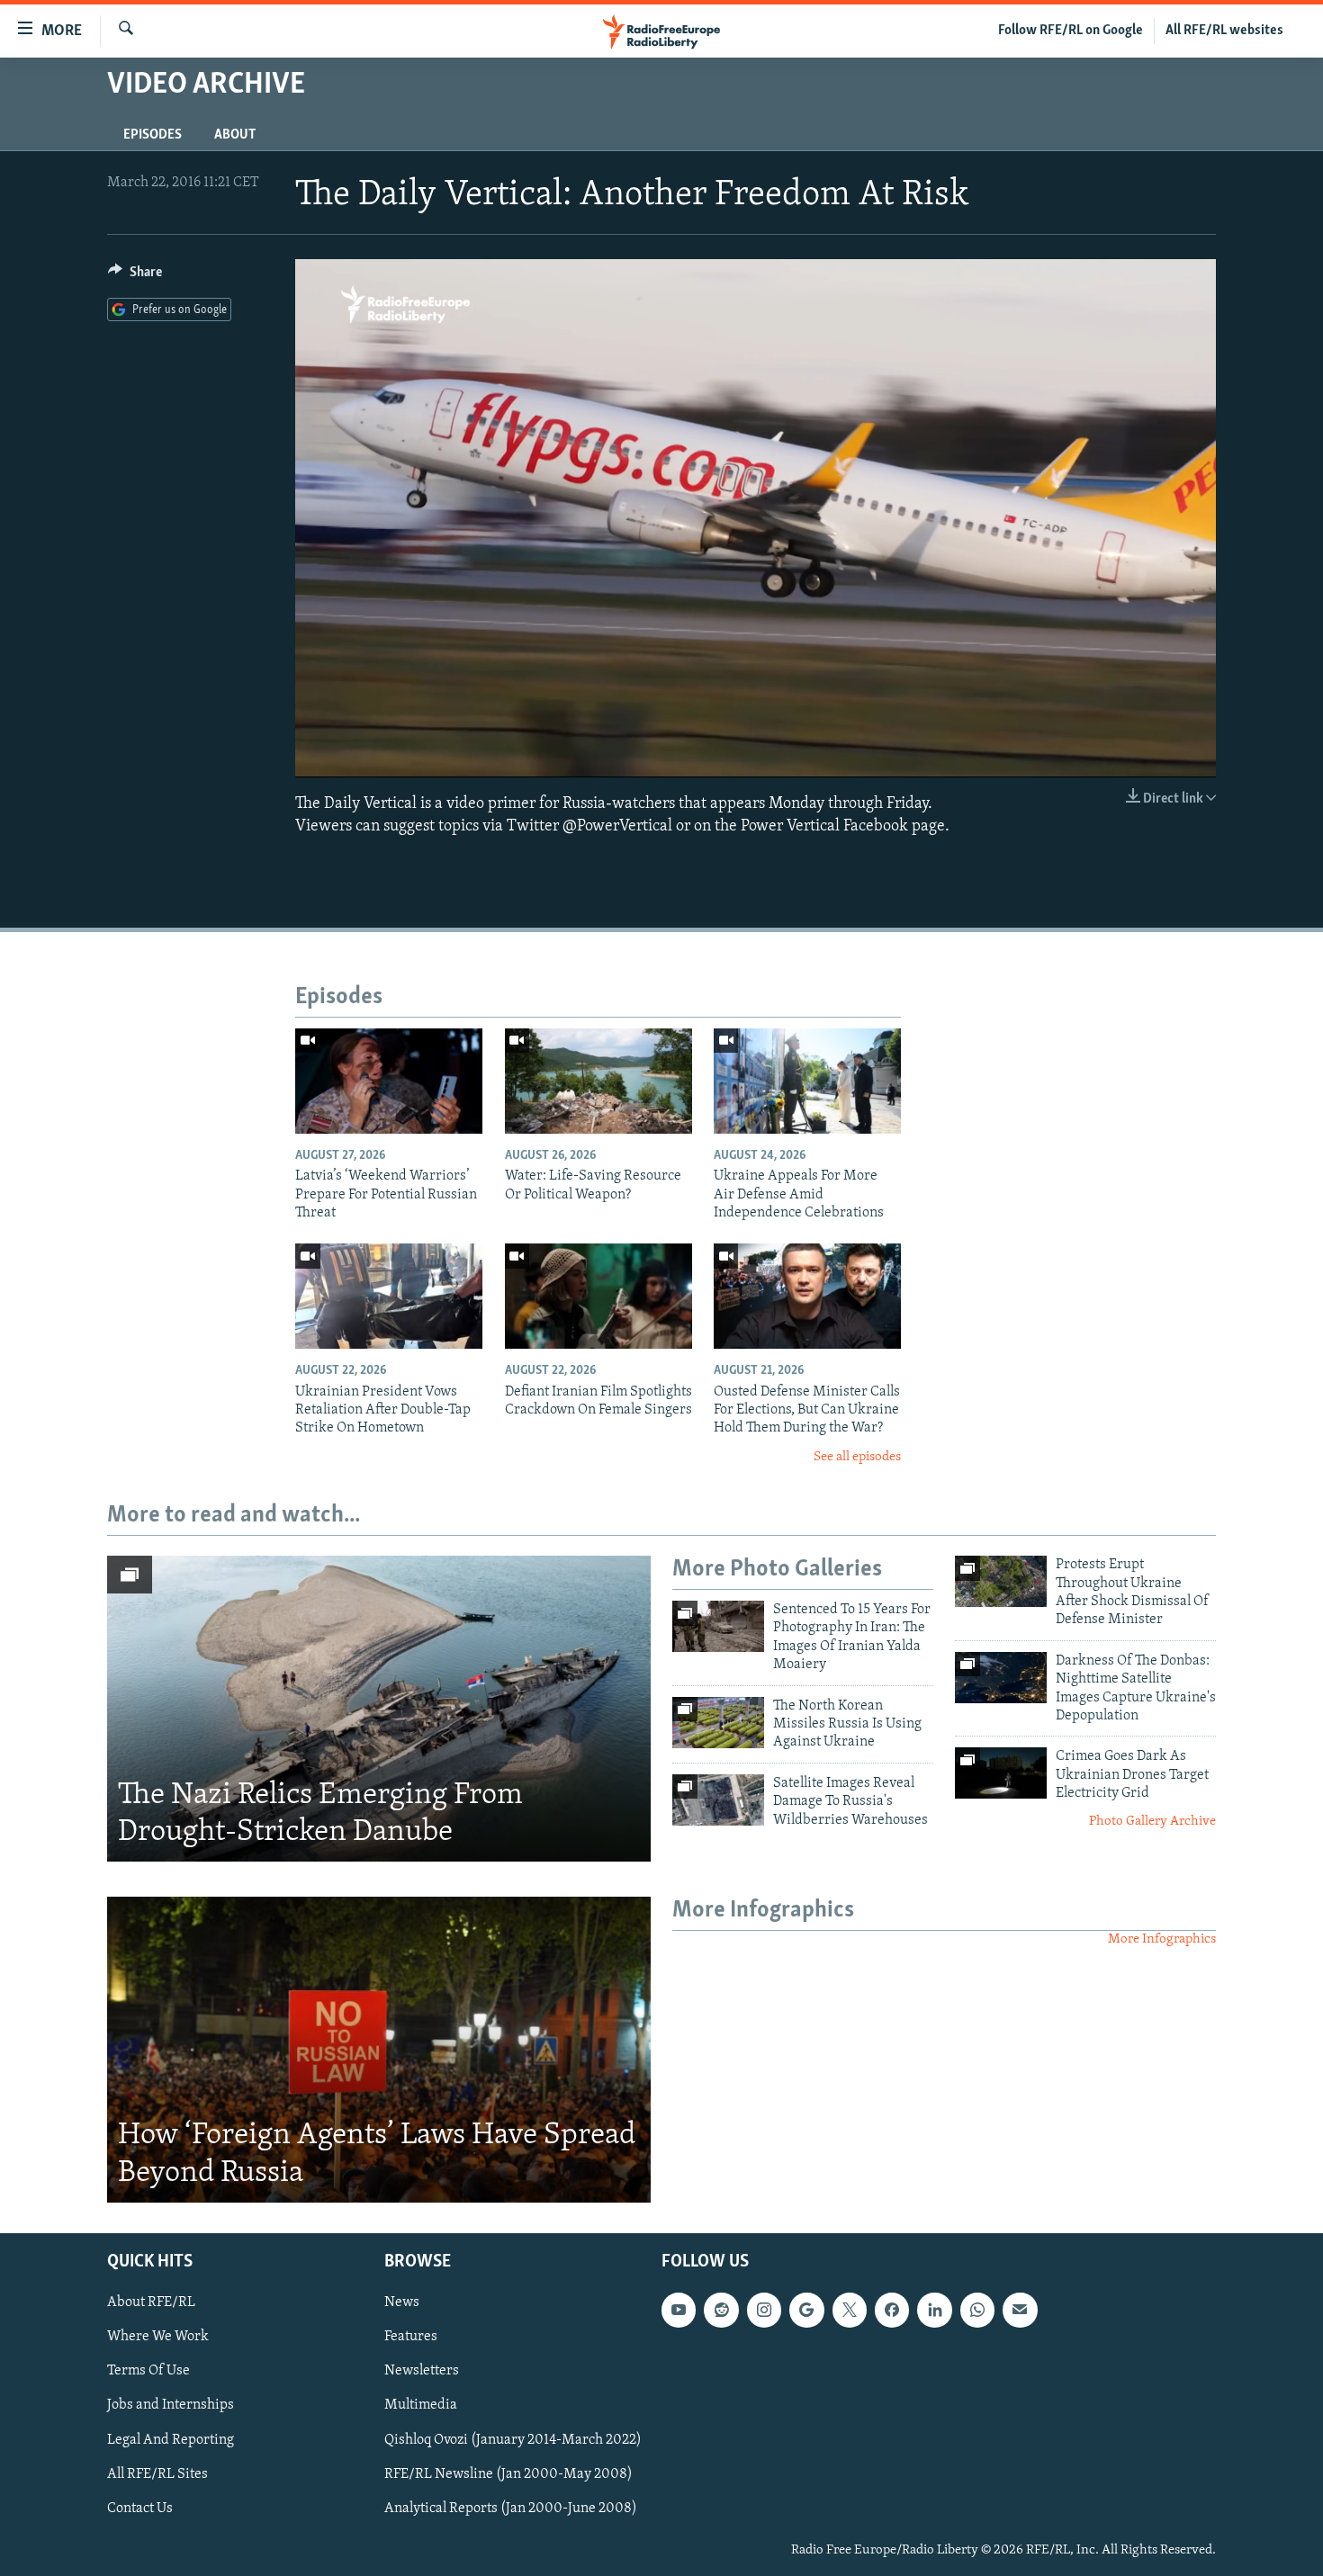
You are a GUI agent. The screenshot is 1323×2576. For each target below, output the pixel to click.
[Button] (135, 276)
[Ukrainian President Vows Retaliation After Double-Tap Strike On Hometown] (389, 1296)
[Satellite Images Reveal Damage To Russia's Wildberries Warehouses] (718, 1800)
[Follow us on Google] (806, 2310)
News (402, 2302)
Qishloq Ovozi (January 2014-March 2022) (513, 2439)
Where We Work (158, 2337)
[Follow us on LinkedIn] (934, 2310)
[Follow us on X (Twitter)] (850, 2310)
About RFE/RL (151, 2302)
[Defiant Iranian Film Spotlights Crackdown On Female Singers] (598, 1296)
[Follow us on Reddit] (721, 2310)
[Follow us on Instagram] (764, 2310)
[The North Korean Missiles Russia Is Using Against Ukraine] (718, 1723)
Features (411, 2337)
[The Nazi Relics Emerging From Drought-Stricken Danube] (379, 1709)
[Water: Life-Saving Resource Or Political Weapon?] (598, 1081)
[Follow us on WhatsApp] (977, 2310)
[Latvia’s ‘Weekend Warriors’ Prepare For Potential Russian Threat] (389, 1081)
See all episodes (857, 1457)
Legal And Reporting (171, 2439)
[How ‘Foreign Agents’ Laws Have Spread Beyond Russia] (379, 2050)
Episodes (153, 135)
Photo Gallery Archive (1152, 1822)
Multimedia (421, 2405)
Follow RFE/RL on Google (1071, 31)
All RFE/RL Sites (157, 2473)
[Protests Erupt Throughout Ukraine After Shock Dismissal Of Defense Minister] (1001, 1581)
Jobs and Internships (171, 2405)
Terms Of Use (148, 2371)
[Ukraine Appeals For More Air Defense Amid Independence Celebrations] (807, 1081)
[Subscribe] (1020, 2310)
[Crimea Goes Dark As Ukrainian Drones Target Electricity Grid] (1001, 1773)
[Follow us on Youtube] (679, 2310)
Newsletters (422, 2371)
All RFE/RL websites (1224, 31)
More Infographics (1162, 1939)
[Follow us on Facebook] (892, 2310)
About (235, 135)
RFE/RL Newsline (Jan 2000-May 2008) (508, 2473)
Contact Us (140, 2508)
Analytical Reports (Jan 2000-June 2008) (511, 2508)
